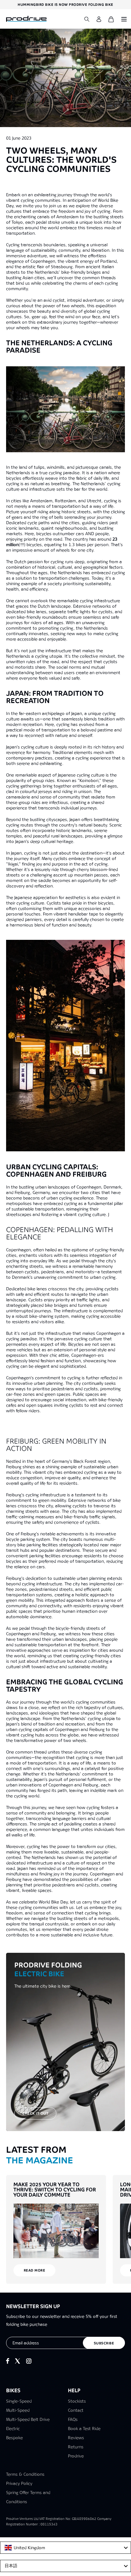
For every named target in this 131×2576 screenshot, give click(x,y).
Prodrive (76, 2456)
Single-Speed (19, 2401)
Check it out (35, 2113)
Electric (13, 2429)
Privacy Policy (19, 2483)
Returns (76, 2447)
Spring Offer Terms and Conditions (28, 2497)
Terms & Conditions (25, 2474)
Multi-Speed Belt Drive (28, 2419)
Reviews (76, 2438)
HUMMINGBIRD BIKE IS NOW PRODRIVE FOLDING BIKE (65, 5)
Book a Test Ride (84, 2429)
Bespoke (14, 2438)
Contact (76, 2410)
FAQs (73, 2419)
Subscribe (104, 2343)
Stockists (77, 2401)
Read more (35, 2270)
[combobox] (65, 2548)
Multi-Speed (18, 2410)
